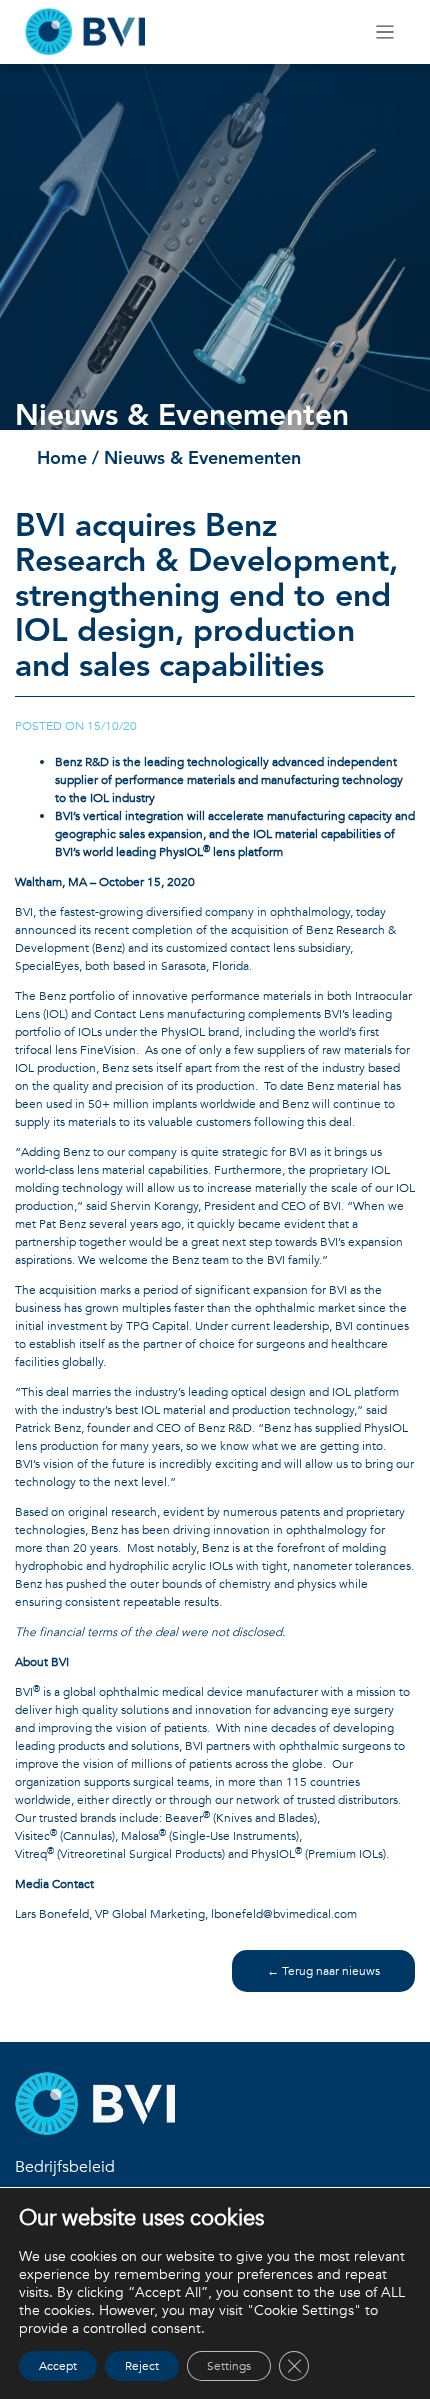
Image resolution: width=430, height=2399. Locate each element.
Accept (58, 2366)
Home (62, 459)
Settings (229, 2366)
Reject (142, 2366)
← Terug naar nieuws (323, 1971)
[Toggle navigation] (385, 32)
